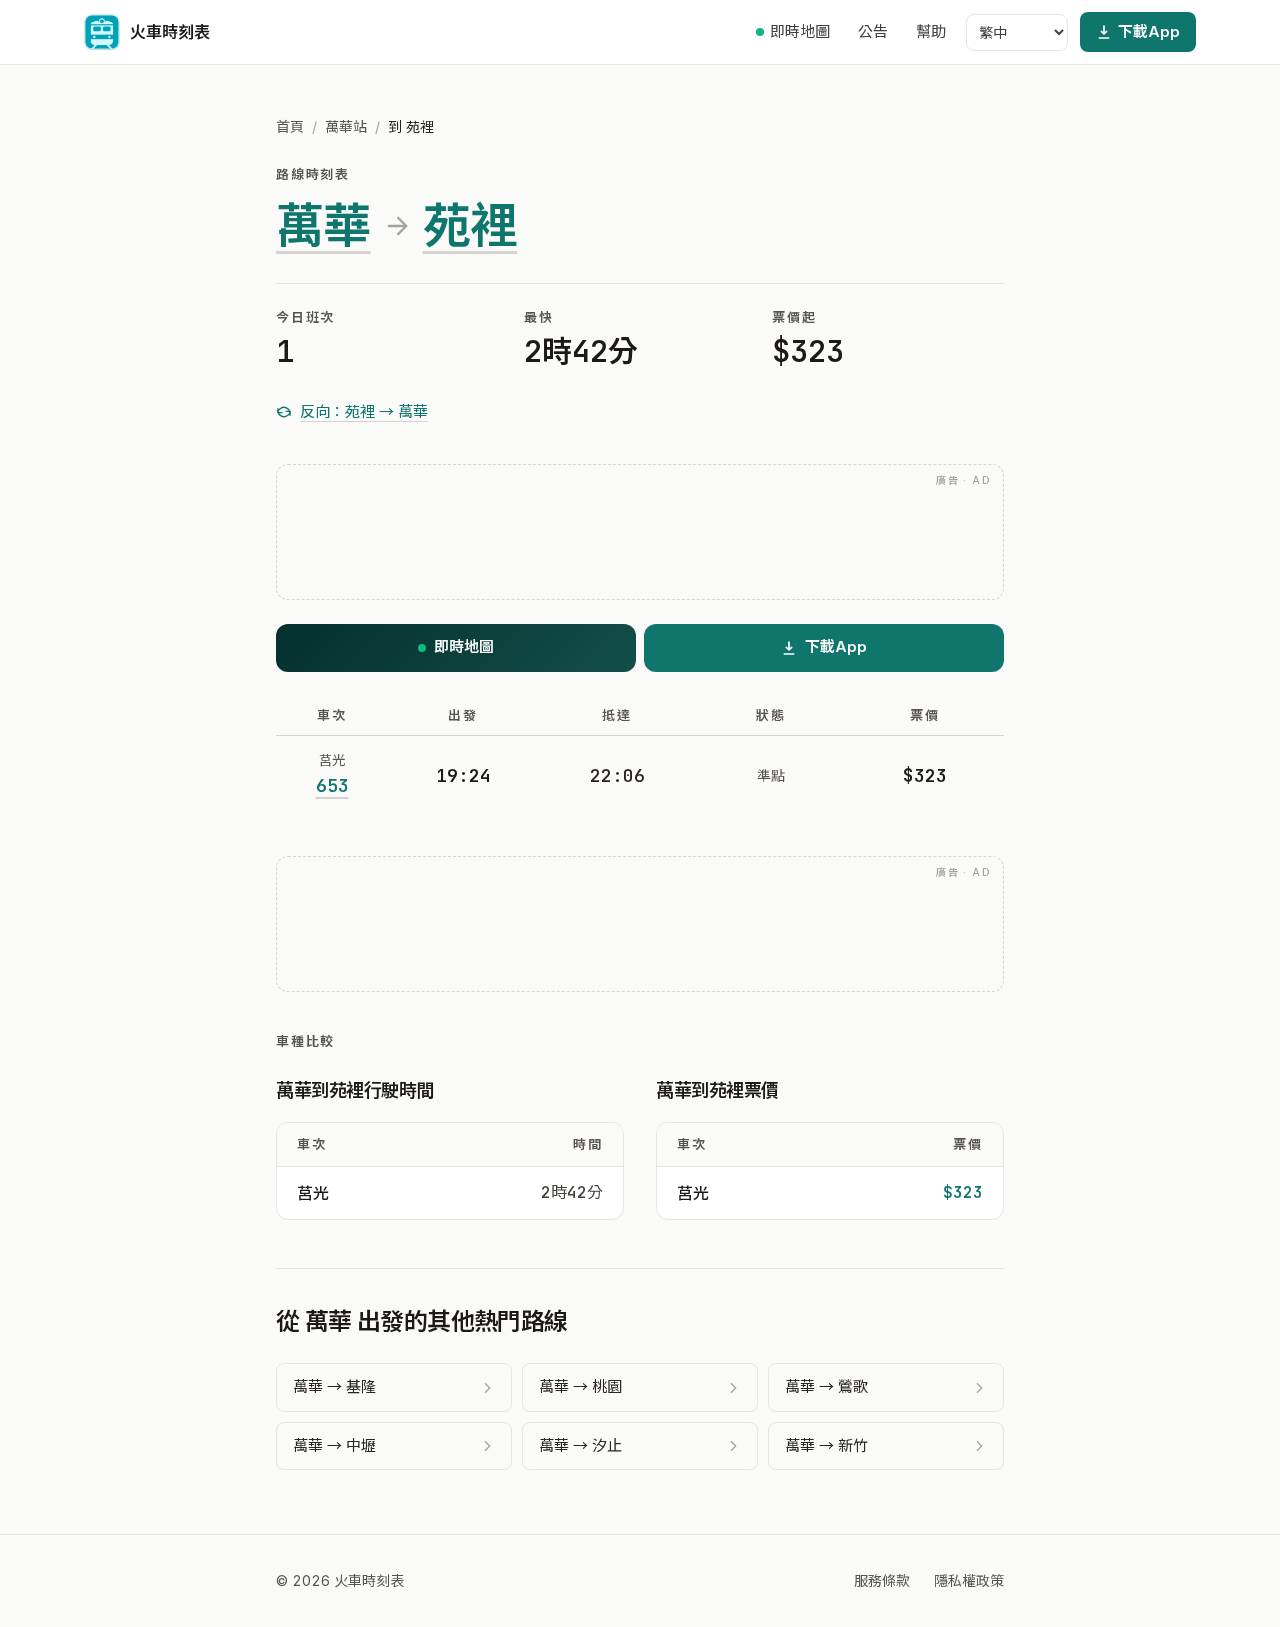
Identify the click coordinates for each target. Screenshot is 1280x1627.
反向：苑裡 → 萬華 (364, 411)
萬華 (323, 226)
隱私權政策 (969, 1580)
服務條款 (882, 1580)
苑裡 (470, 226)
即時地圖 (800, 31)
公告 (873, 31)
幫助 (931, 31)
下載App (1149, 31)
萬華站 (346, 126)
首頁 (290, 126)
